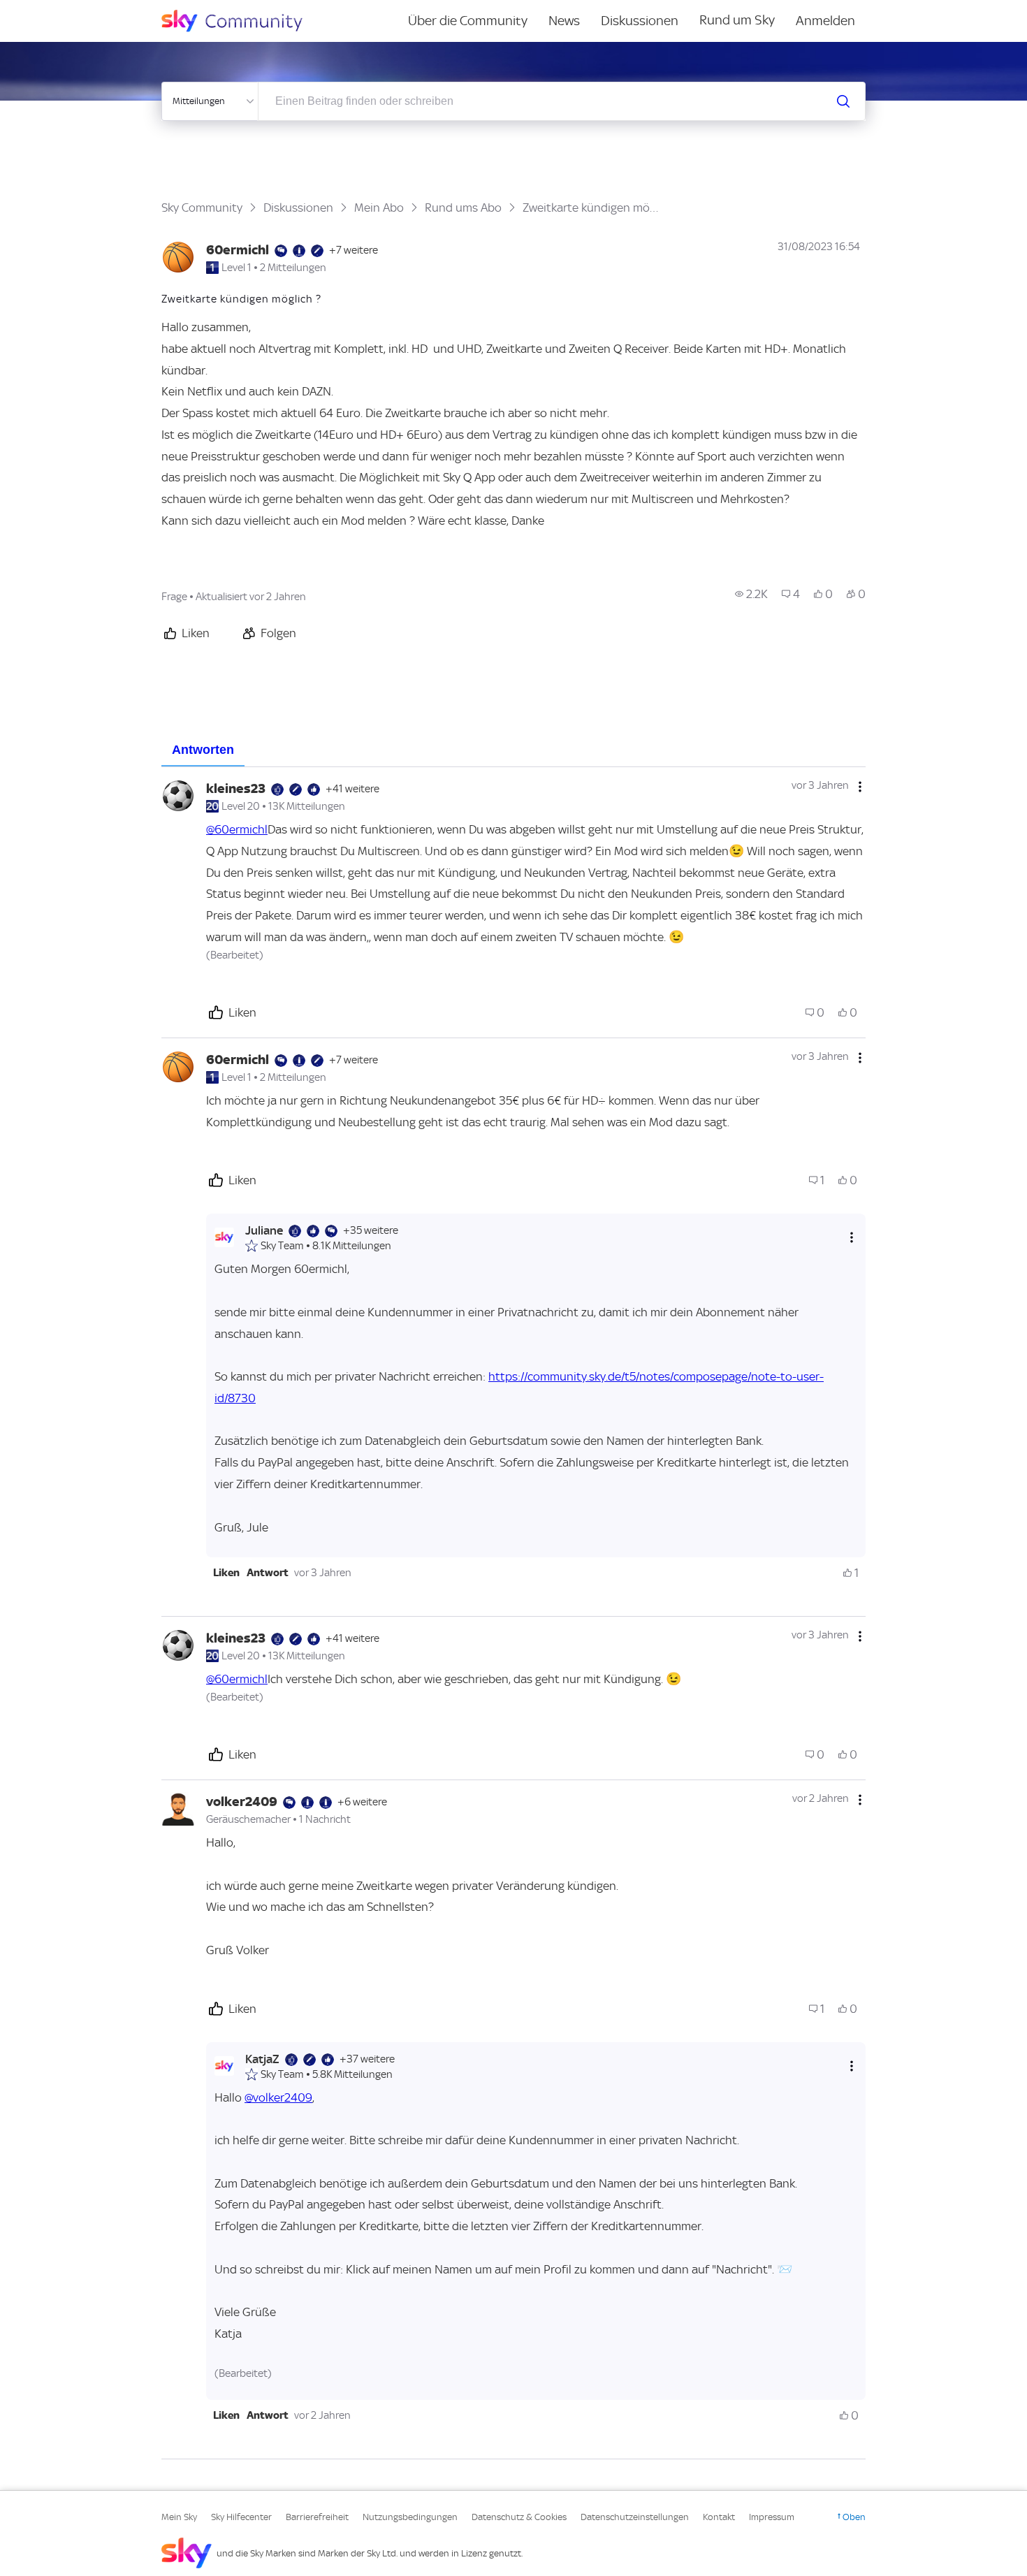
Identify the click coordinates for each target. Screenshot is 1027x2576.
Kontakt (719, 2517)
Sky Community (202, 208)
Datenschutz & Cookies (519, 2517)
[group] (751, 594)
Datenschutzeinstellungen (635, 2517)
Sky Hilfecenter (241, 2517)
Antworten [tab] (203, 750)
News (564, 21)
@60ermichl (237, 829)
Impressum (772, 2517)
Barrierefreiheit (317, 2517)
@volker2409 (278, 2097)
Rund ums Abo (463, 208)
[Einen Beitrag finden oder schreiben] (843, 101)
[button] (226, 1573)
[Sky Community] (241, 21)
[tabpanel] (513, 1613)
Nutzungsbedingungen (410, 2517)
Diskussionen (640, 21)
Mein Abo (379, 208)
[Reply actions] (852, 1238)
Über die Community (468, 21)
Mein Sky (179, 2517)
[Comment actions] (860, 787)
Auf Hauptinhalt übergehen (68, 10)
